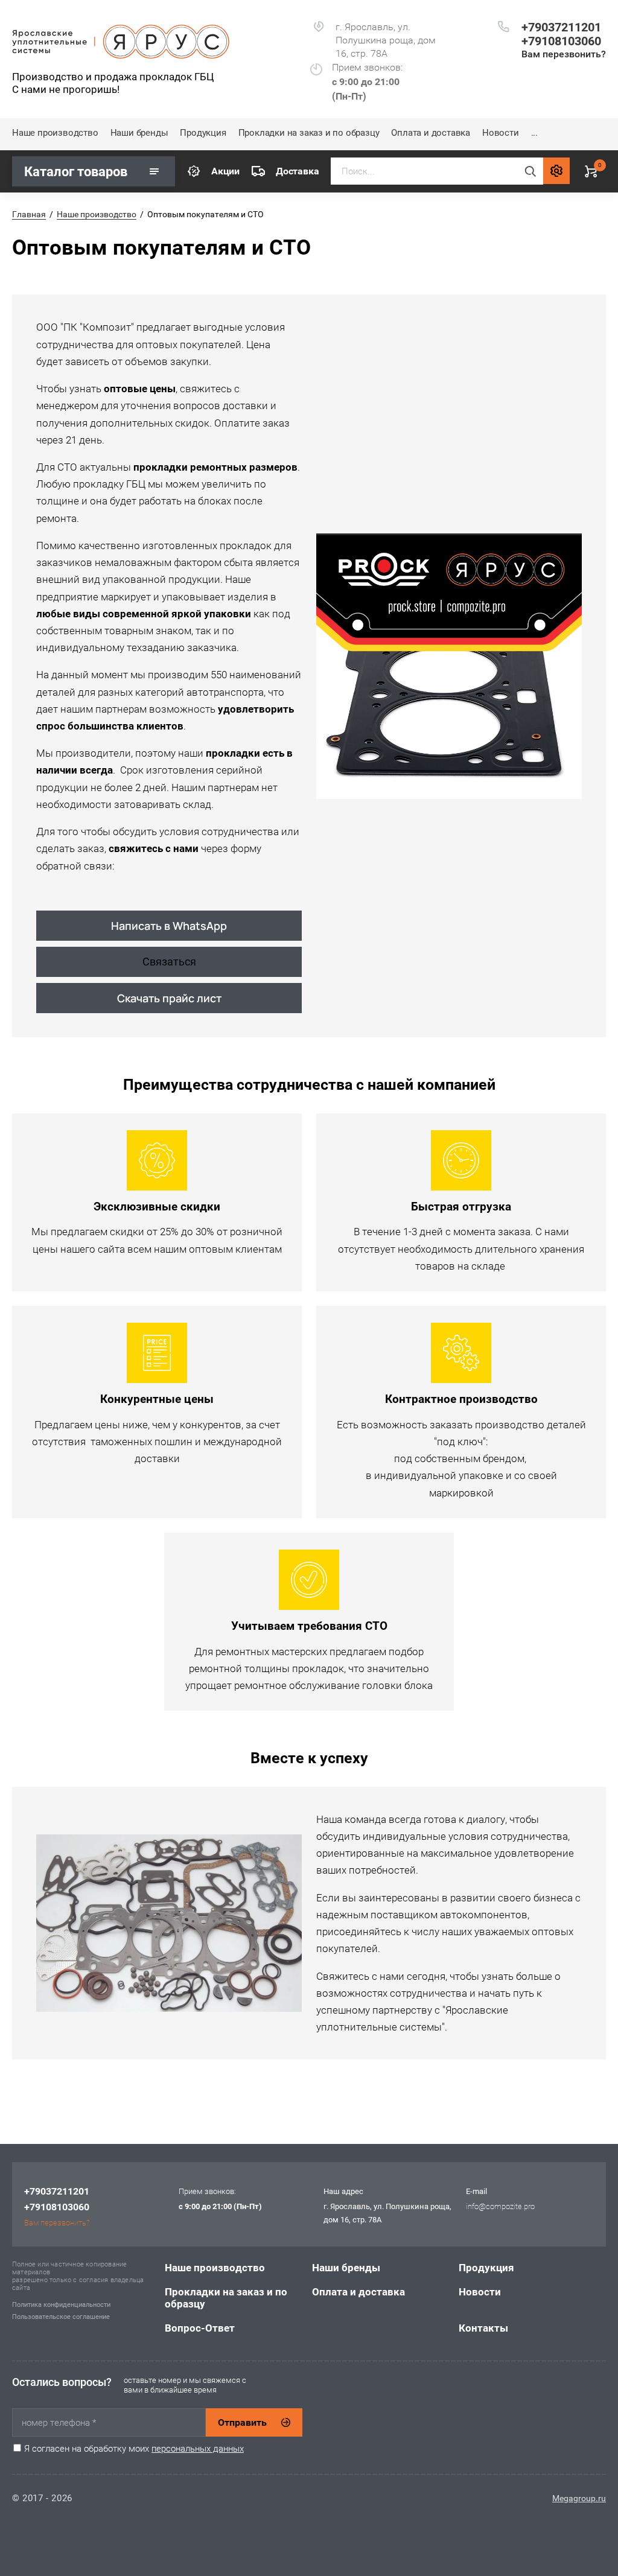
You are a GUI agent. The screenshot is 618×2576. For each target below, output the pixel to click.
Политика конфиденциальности (61, 2305)
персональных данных (198, 2449)
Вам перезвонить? (564, 54)
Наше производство (55, 133)
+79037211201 (561, 27)
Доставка (297, 171)
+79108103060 (561, 41)
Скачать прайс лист (169, 998)
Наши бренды (139, 133)
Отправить (242, 2422)
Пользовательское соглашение (61, 2317)
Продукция (203, 133)
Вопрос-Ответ (200, 2328)
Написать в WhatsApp (169, 926)
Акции (225, 171)
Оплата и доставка (431, 133)
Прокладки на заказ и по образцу (309, 133)
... (534, 133)
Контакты (483, 2328)
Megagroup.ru (579, 2498)
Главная (29, 214)
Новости (501, 133)
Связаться (169, 962)
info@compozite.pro (500, 2206)
